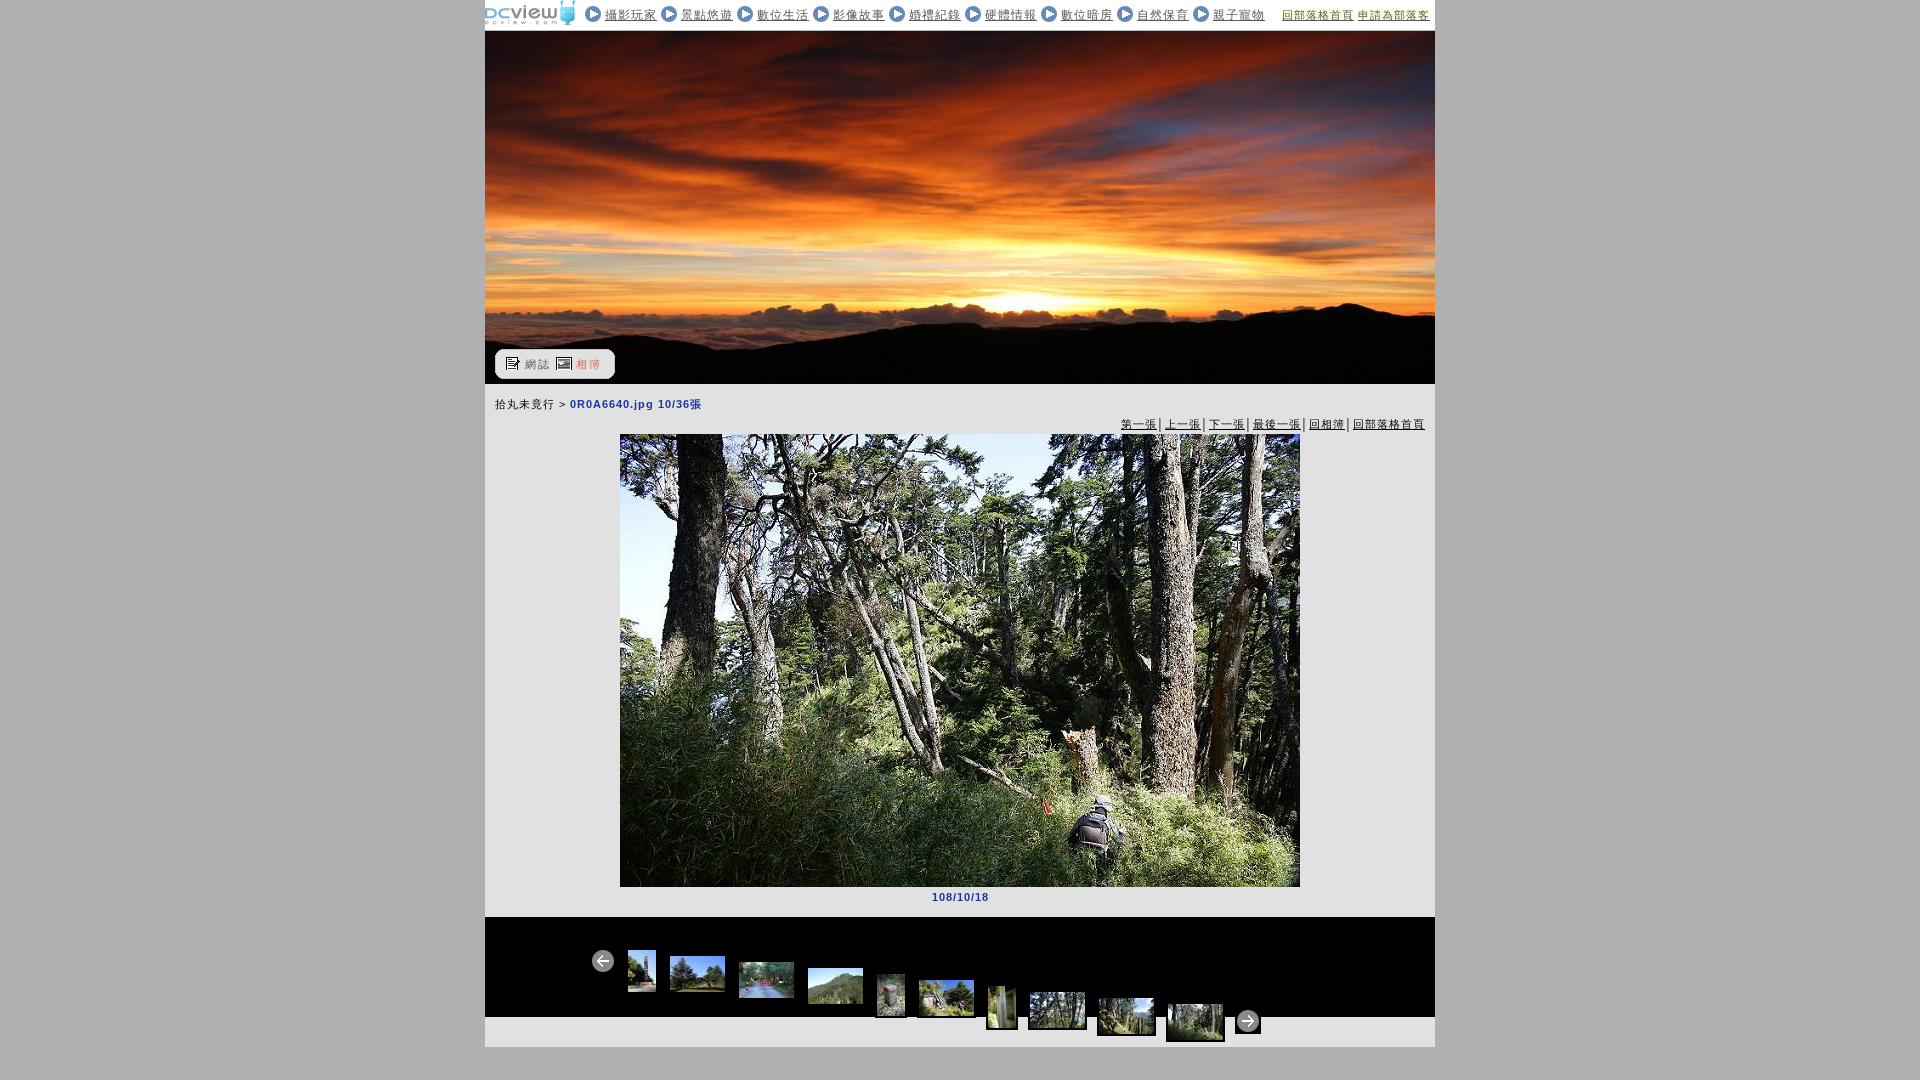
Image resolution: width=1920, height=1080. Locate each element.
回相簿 (1327, 424)
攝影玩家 (631, 15)
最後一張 (1277, 424)
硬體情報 (1011, 15)
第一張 (1139, 424)
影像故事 (859, 15)
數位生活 (783, 15)
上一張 (1183, 424)
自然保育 (1163, 15)
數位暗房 (1087, 15)
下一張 (1227, 424)
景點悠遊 (707, 15)
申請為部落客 (1394, 15)
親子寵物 (1239, 15)
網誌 (538, 364)
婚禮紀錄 (935, 15)
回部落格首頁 (1318, 15)
